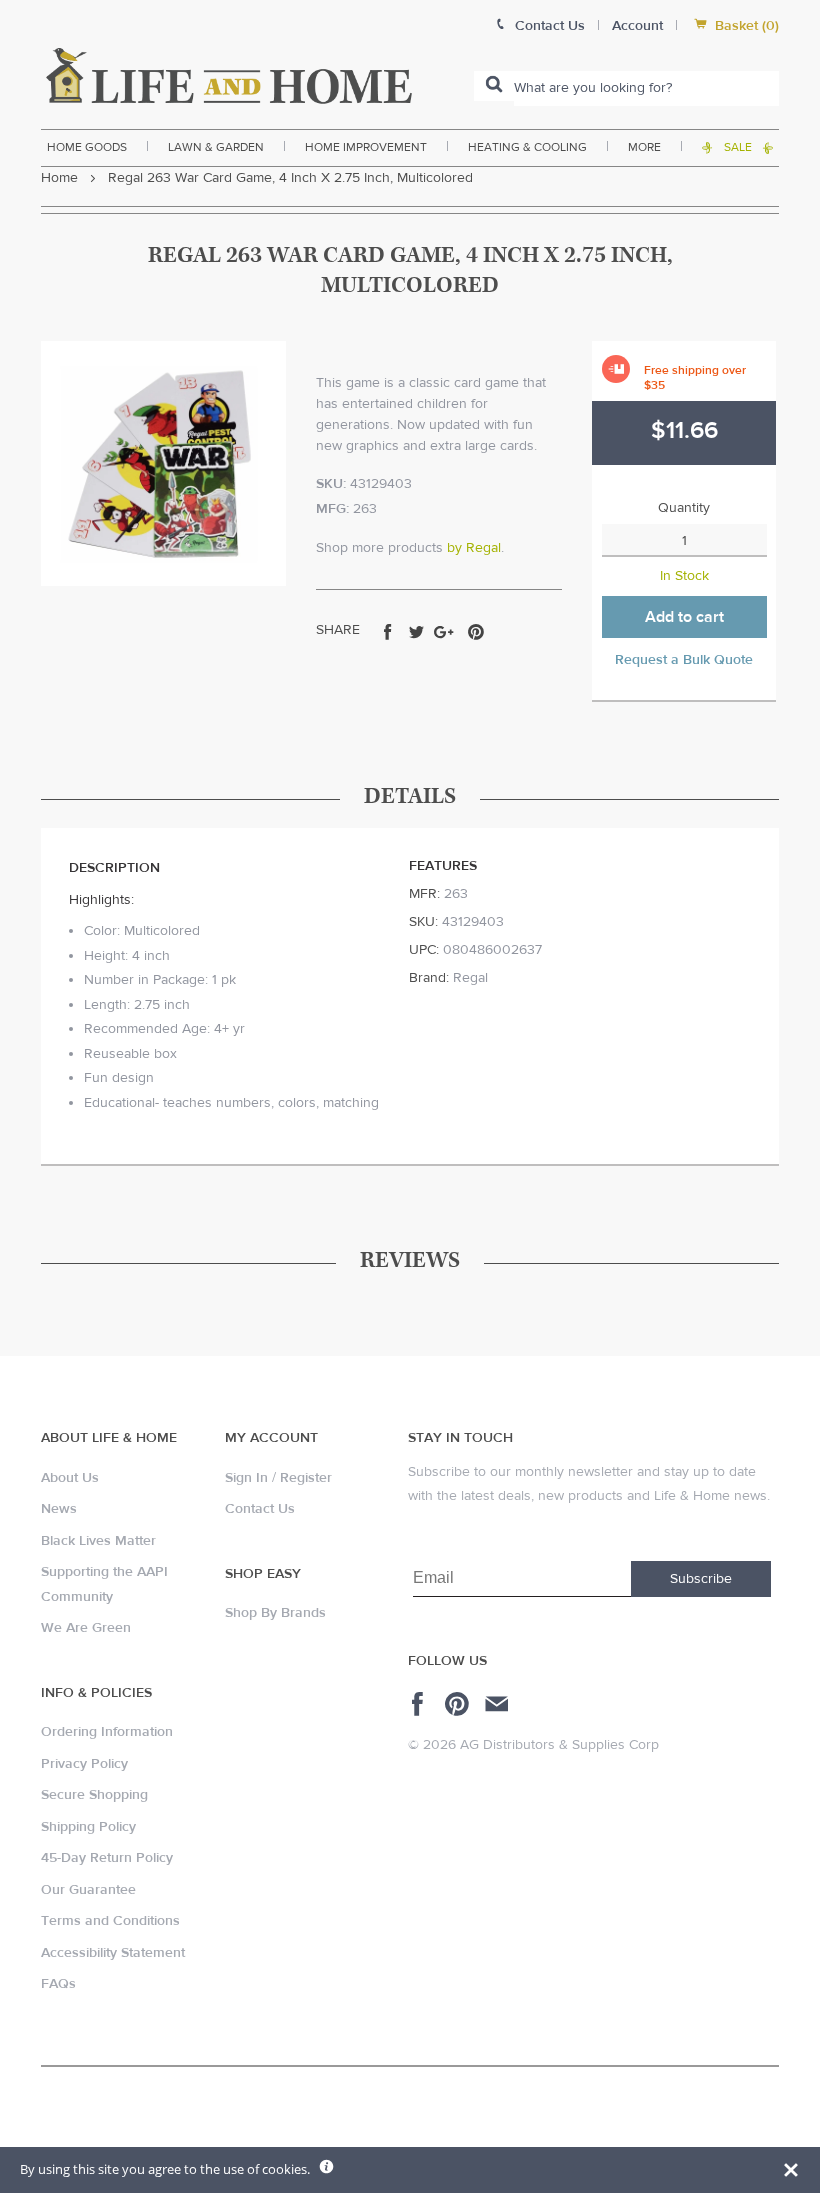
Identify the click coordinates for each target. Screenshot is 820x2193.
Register (306, 1478)
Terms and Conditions (110, 1921)
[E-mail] (498, 1704)
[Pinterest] (459, 1704)
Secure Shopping (94, 1795)
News (59, 1509)
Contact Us (260, 1509)
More (644, 147)
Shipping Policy (88, 1827)
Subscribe (701, 1579)
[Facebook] (420, 1704)
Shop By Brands (275, 1613)
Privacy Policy (84, 1764)
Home (59, 178)
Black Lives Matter (98, 1541)
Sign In (246, 1478)
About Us (70, 1478)
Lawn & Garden (216, 147)
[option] (163, 463)
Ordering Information (107, 1732)
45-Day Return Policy (107, 1858)
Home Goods (87, 147)
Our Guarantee (88, 1890)
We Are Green (86, 1628)
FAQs (58, 1984)
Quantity (684, 508)
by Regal (474, 548)
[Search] (494, 86)
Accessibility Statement (113, 1953)
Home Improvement (366, 147)
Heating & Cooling (527, 147)
